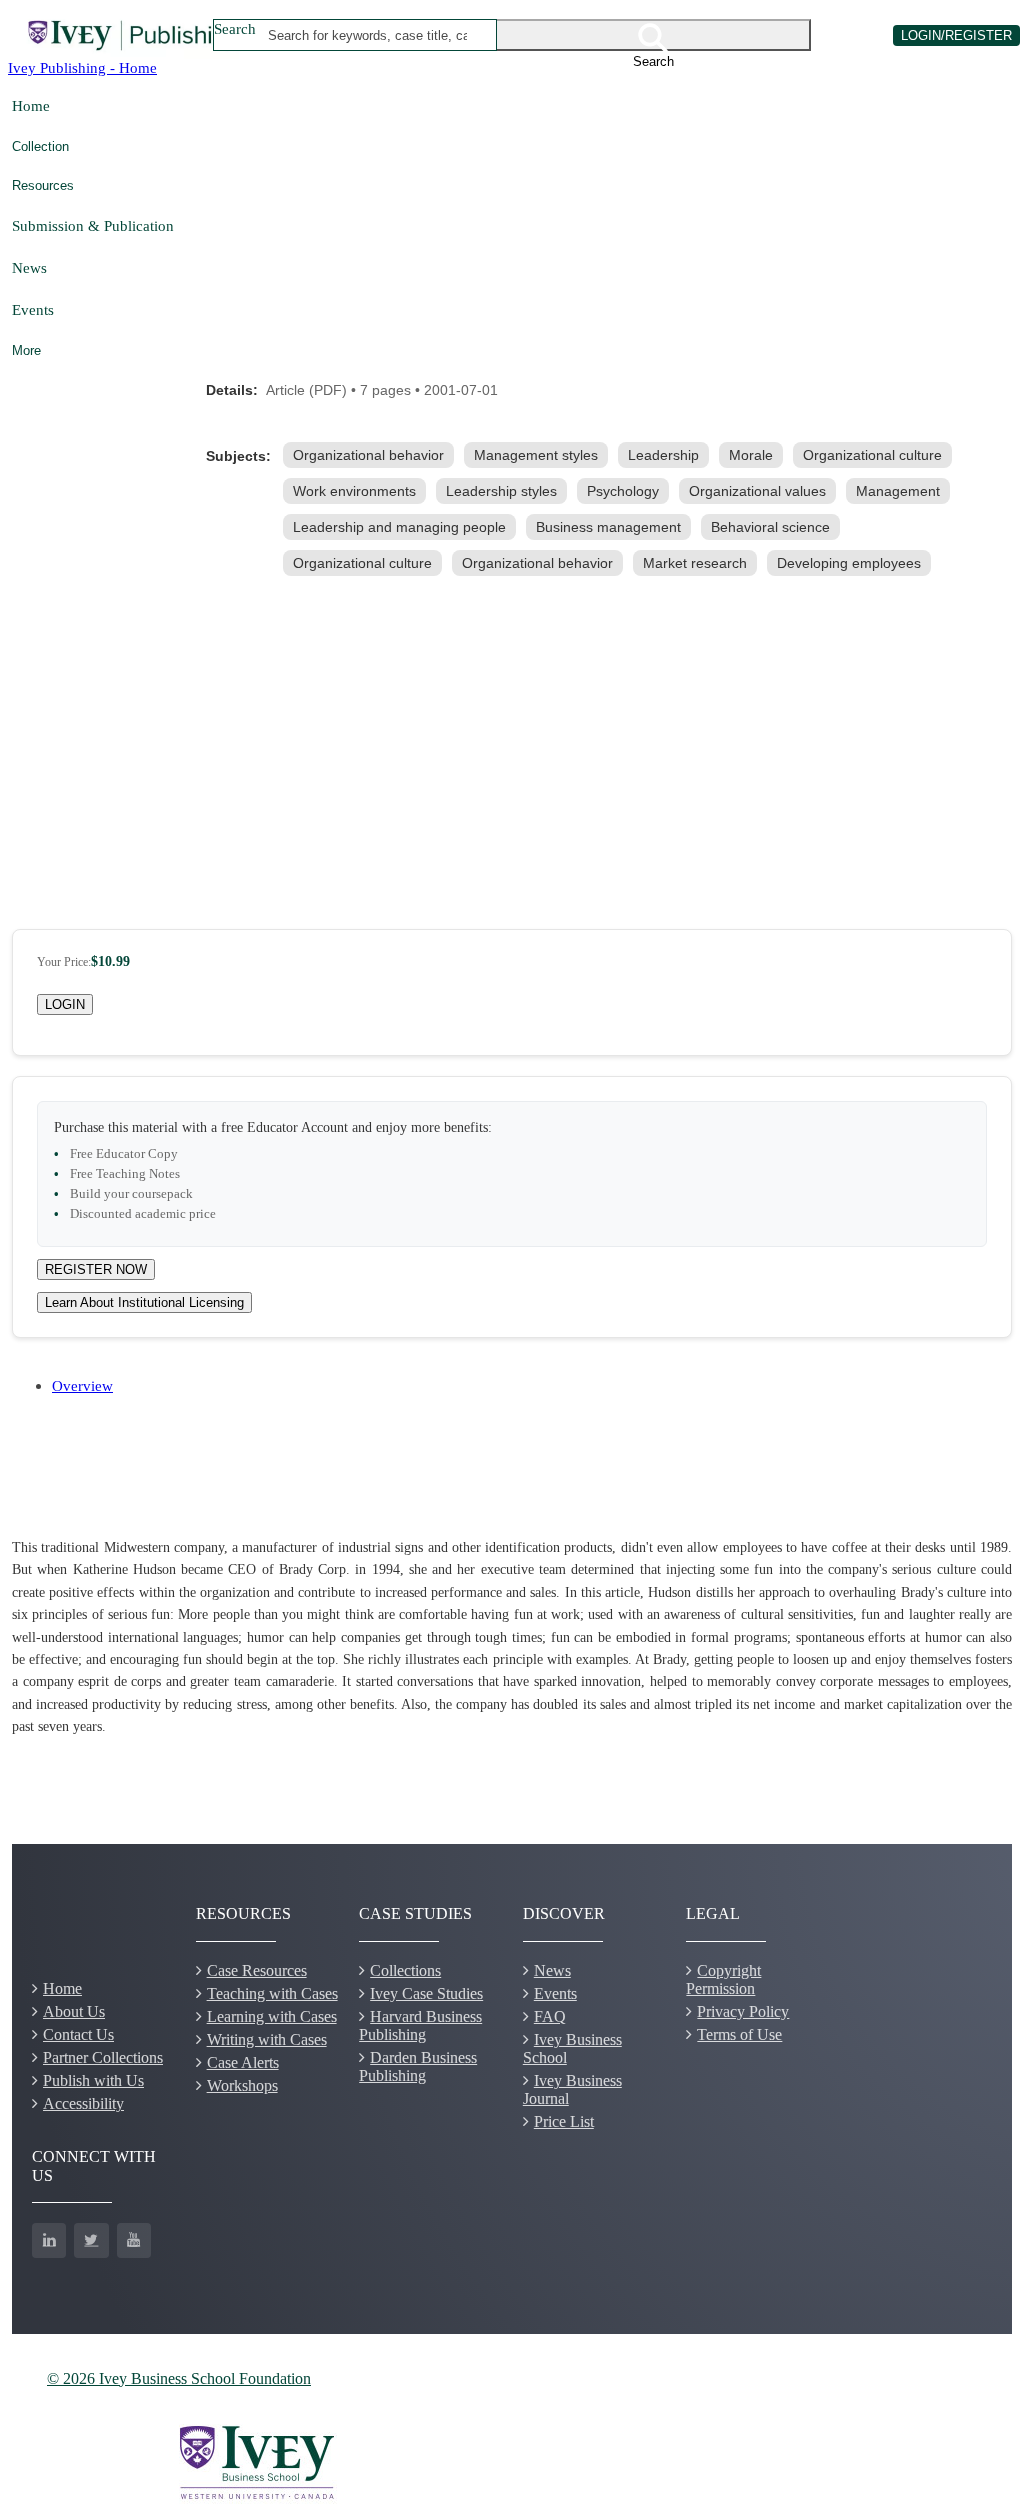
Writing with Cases (267, 2039)
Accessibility (83, 2103)
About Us (74, 2011)
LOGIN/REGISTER (956, 35)
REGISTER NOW (96, 1269)
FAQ (550, 2016)
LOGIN (65, 1004)
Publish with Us (93, 2080)
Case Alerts (243, 2062)
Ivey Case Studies (426, 1993)
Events (33, 309)
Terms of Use (739, 2034)
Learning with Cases (272, 2016)
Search (235, 28)
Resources (43, 185)
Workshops (242, 2085)
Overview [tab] (82, 1385)
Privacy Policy (743, 2011)
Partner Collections (103, 2057)
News (29, 267)
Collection (40, 146)
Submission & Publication (93, 225)
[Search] (654, 35)
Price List (564, 2121)
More (26, 350)
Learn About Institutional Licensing (144, 1302)
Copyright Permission (723, 1979)
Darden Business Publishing (418, 2066)
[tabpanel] (512, 1638)
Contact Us (78, 2034)
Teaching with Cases (272, 1993)
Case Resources (257, 1970)
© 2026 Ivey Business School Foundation (179, 2378)
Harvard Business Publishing (420, 2025)
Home (31, 105)
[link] (372, 455)
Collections (405, 1970)
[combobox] (368, 35)
